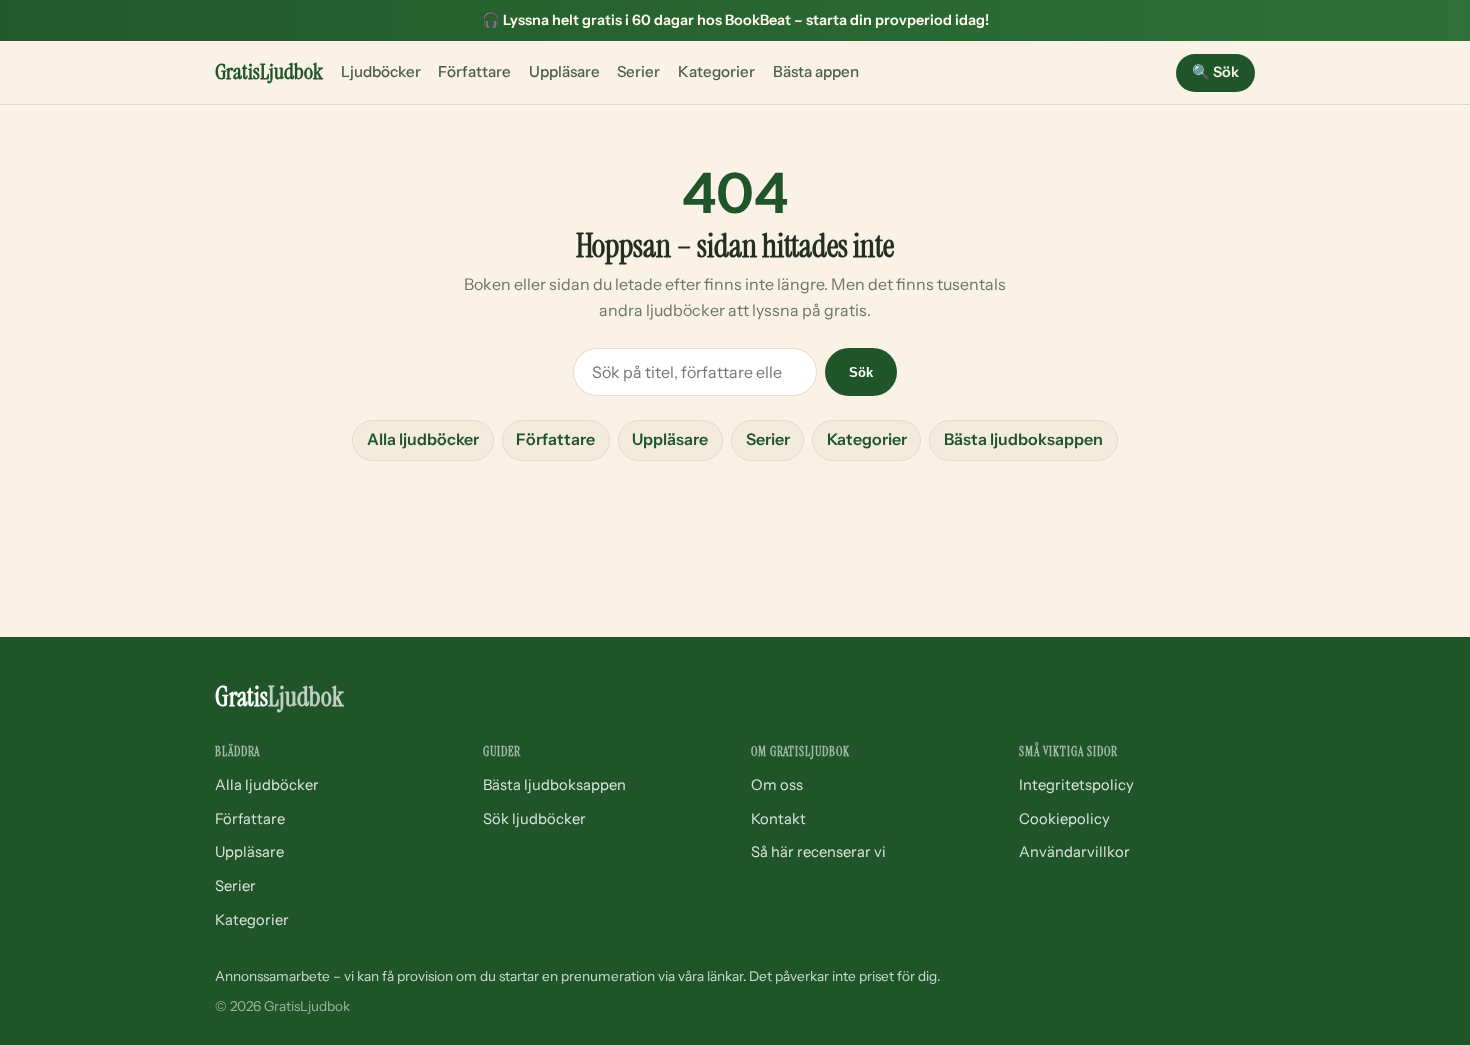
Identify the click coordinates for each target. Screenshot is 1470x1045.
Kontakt (778, 819)
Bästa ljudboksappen (1023, 439)
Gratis (269, 72)
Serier (638, 71)
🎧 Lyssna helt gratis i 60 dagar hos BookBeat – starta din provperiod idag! (735, 20)
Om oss (777, 785)
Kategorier (716, 71)
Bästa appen (816, 71)
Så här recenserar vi (818, 852)
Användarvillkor (1074, 852)
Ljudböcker (381, 71)
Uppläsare (564, 71)
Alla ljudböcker (423, 439)
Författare (474, 71)
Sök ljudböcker (534, 819)
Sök (1215, 72)
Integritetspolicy (1076, 785)
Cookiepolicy (1064, 819)
